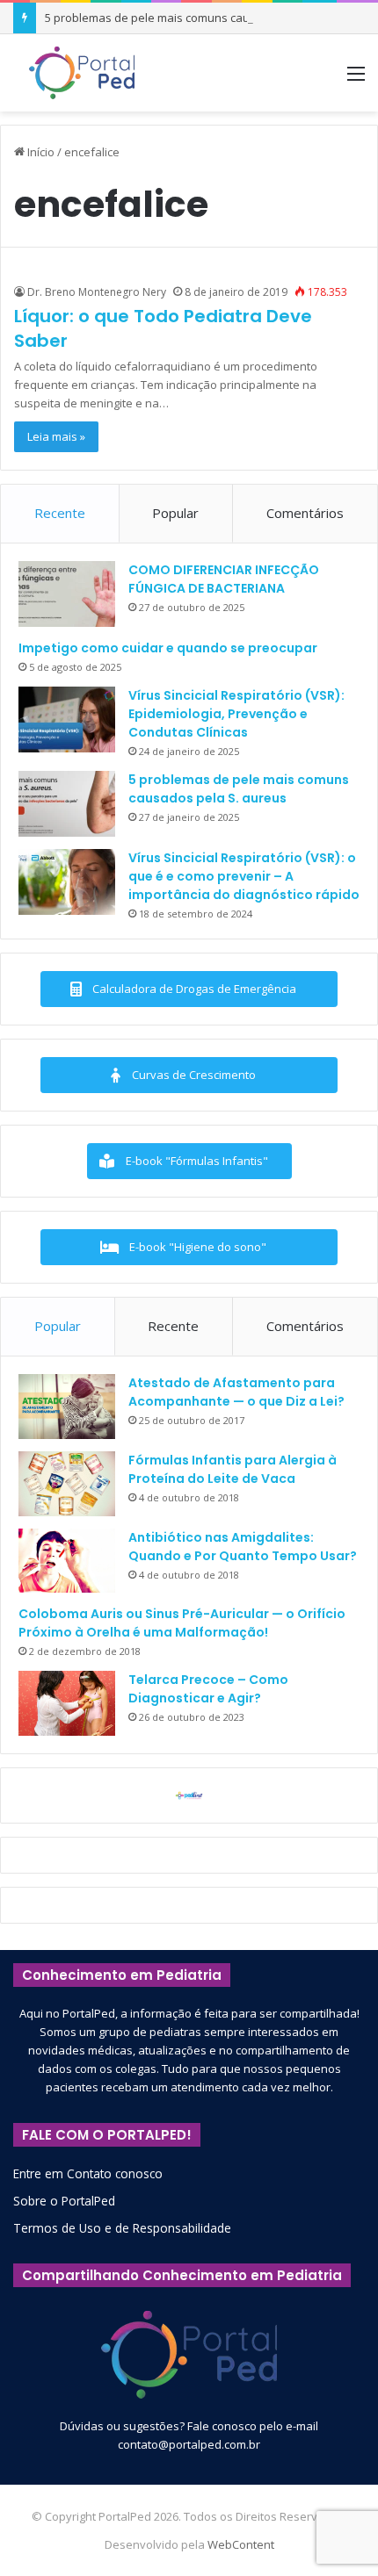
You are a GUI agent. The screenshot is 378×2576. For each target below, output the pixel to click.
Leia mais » (56, 436)
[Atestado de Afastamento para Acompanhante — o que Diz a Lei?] (67, 1407)
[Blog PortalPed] (82, 73)
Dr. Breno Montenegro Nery (97, 292)
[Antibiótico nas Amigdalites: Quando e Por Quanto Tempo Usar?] (67, 1561)
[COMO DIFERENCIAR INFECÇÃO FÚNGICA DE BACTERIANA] (67, 594)
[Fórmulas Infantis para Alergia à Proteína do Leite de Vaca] (67, 1484)
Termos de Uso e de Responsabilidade (122, 2228)
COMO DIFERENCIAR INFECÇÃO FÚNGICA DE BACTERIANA (224, 579)
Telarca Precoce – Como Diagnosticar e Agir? (208, 1689)
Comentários (305, 513)
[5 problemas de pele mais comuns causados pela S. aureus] (67, 804)
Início (40, 152)
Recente (60, 513)
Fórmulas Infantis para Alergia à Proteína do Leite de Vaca (233, 1469)
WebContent (241, 2544)
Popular (175, 513)
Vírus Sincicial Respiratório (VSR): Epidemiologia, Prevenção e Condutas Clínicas (236, 714)
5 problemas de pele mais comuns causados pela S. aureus (204, 18)
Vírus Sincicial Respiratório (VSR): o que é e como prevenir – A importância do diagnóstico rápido (244, 876)
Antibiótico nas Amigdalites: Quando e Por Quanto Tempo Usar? (243, 1547)
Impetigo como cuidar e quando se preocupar (168, 648)
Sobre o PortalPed (64, 2201)
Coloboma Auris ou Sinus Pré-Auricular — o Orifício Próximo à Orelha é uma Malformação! (182, 1623)
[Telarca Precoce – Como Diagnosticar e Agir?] (67, 1703)
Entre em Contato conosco (88, 2173)
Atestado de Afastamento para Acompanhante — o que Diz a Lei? (236, 1392)
